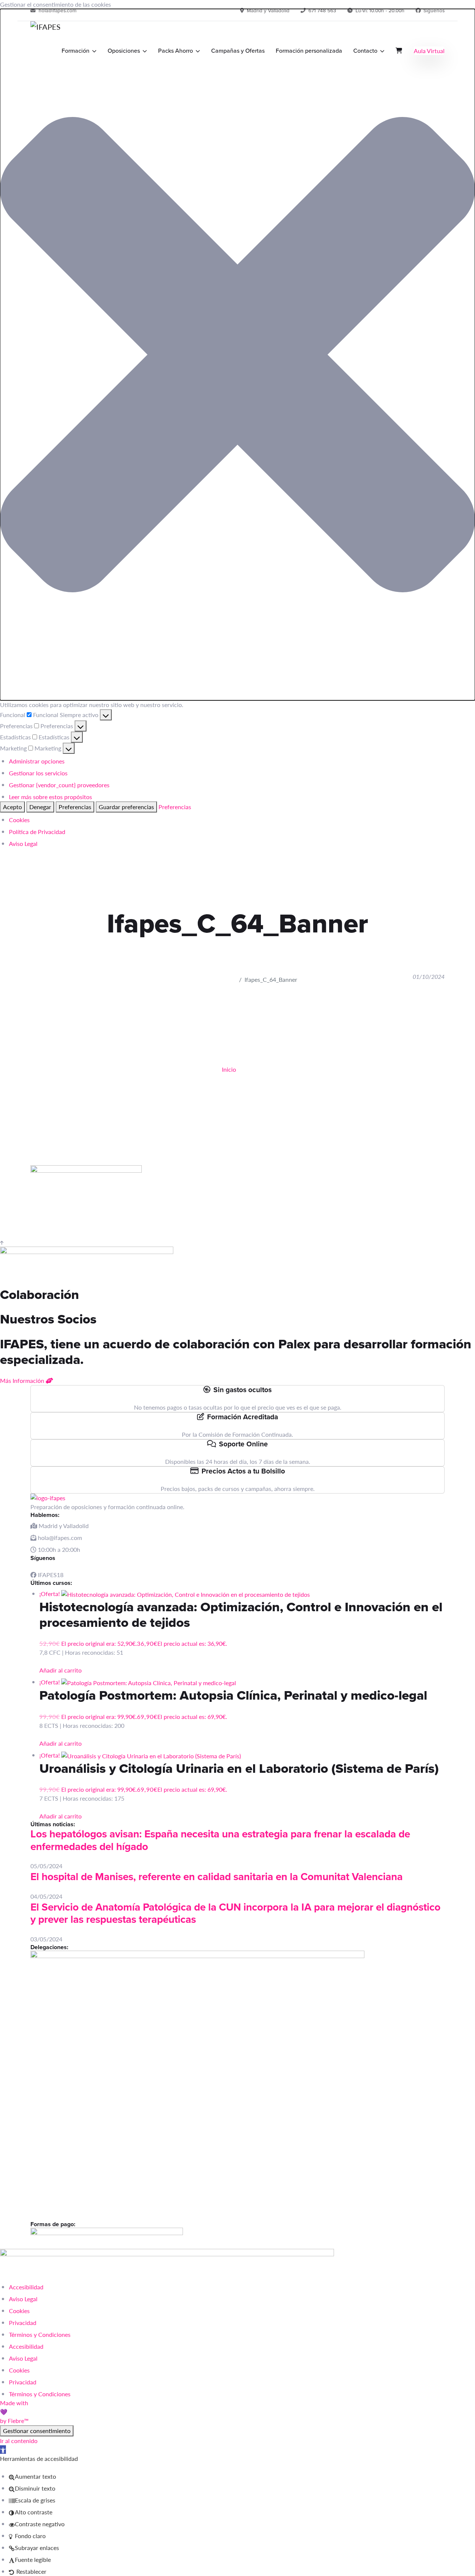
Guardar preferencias (126, 807)
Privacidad (23, 2323)
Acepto (12, 807)
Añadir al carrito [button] (60, 1670)
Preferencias (75, 807)
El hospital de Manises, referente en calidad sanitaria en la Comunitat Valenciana (217, 1877)
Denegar (40, 807)
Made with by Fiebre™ (14, 2412)
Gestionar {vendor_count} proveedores (59, 785)
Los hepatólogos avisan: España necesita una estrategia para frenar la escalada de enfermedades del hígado (220, 1840)
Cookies (19, 820)
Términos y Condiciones (40, 2334)
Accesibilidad (26, 2287)
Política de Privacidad (37, 832)
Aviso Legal (23, 844)
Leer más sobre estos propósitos (50, 797)
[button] (237, 355)
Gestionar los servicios (38, 773)
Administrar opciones (37, 761)
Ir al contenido (19, 2441)
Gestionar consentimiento (37, 2431)
